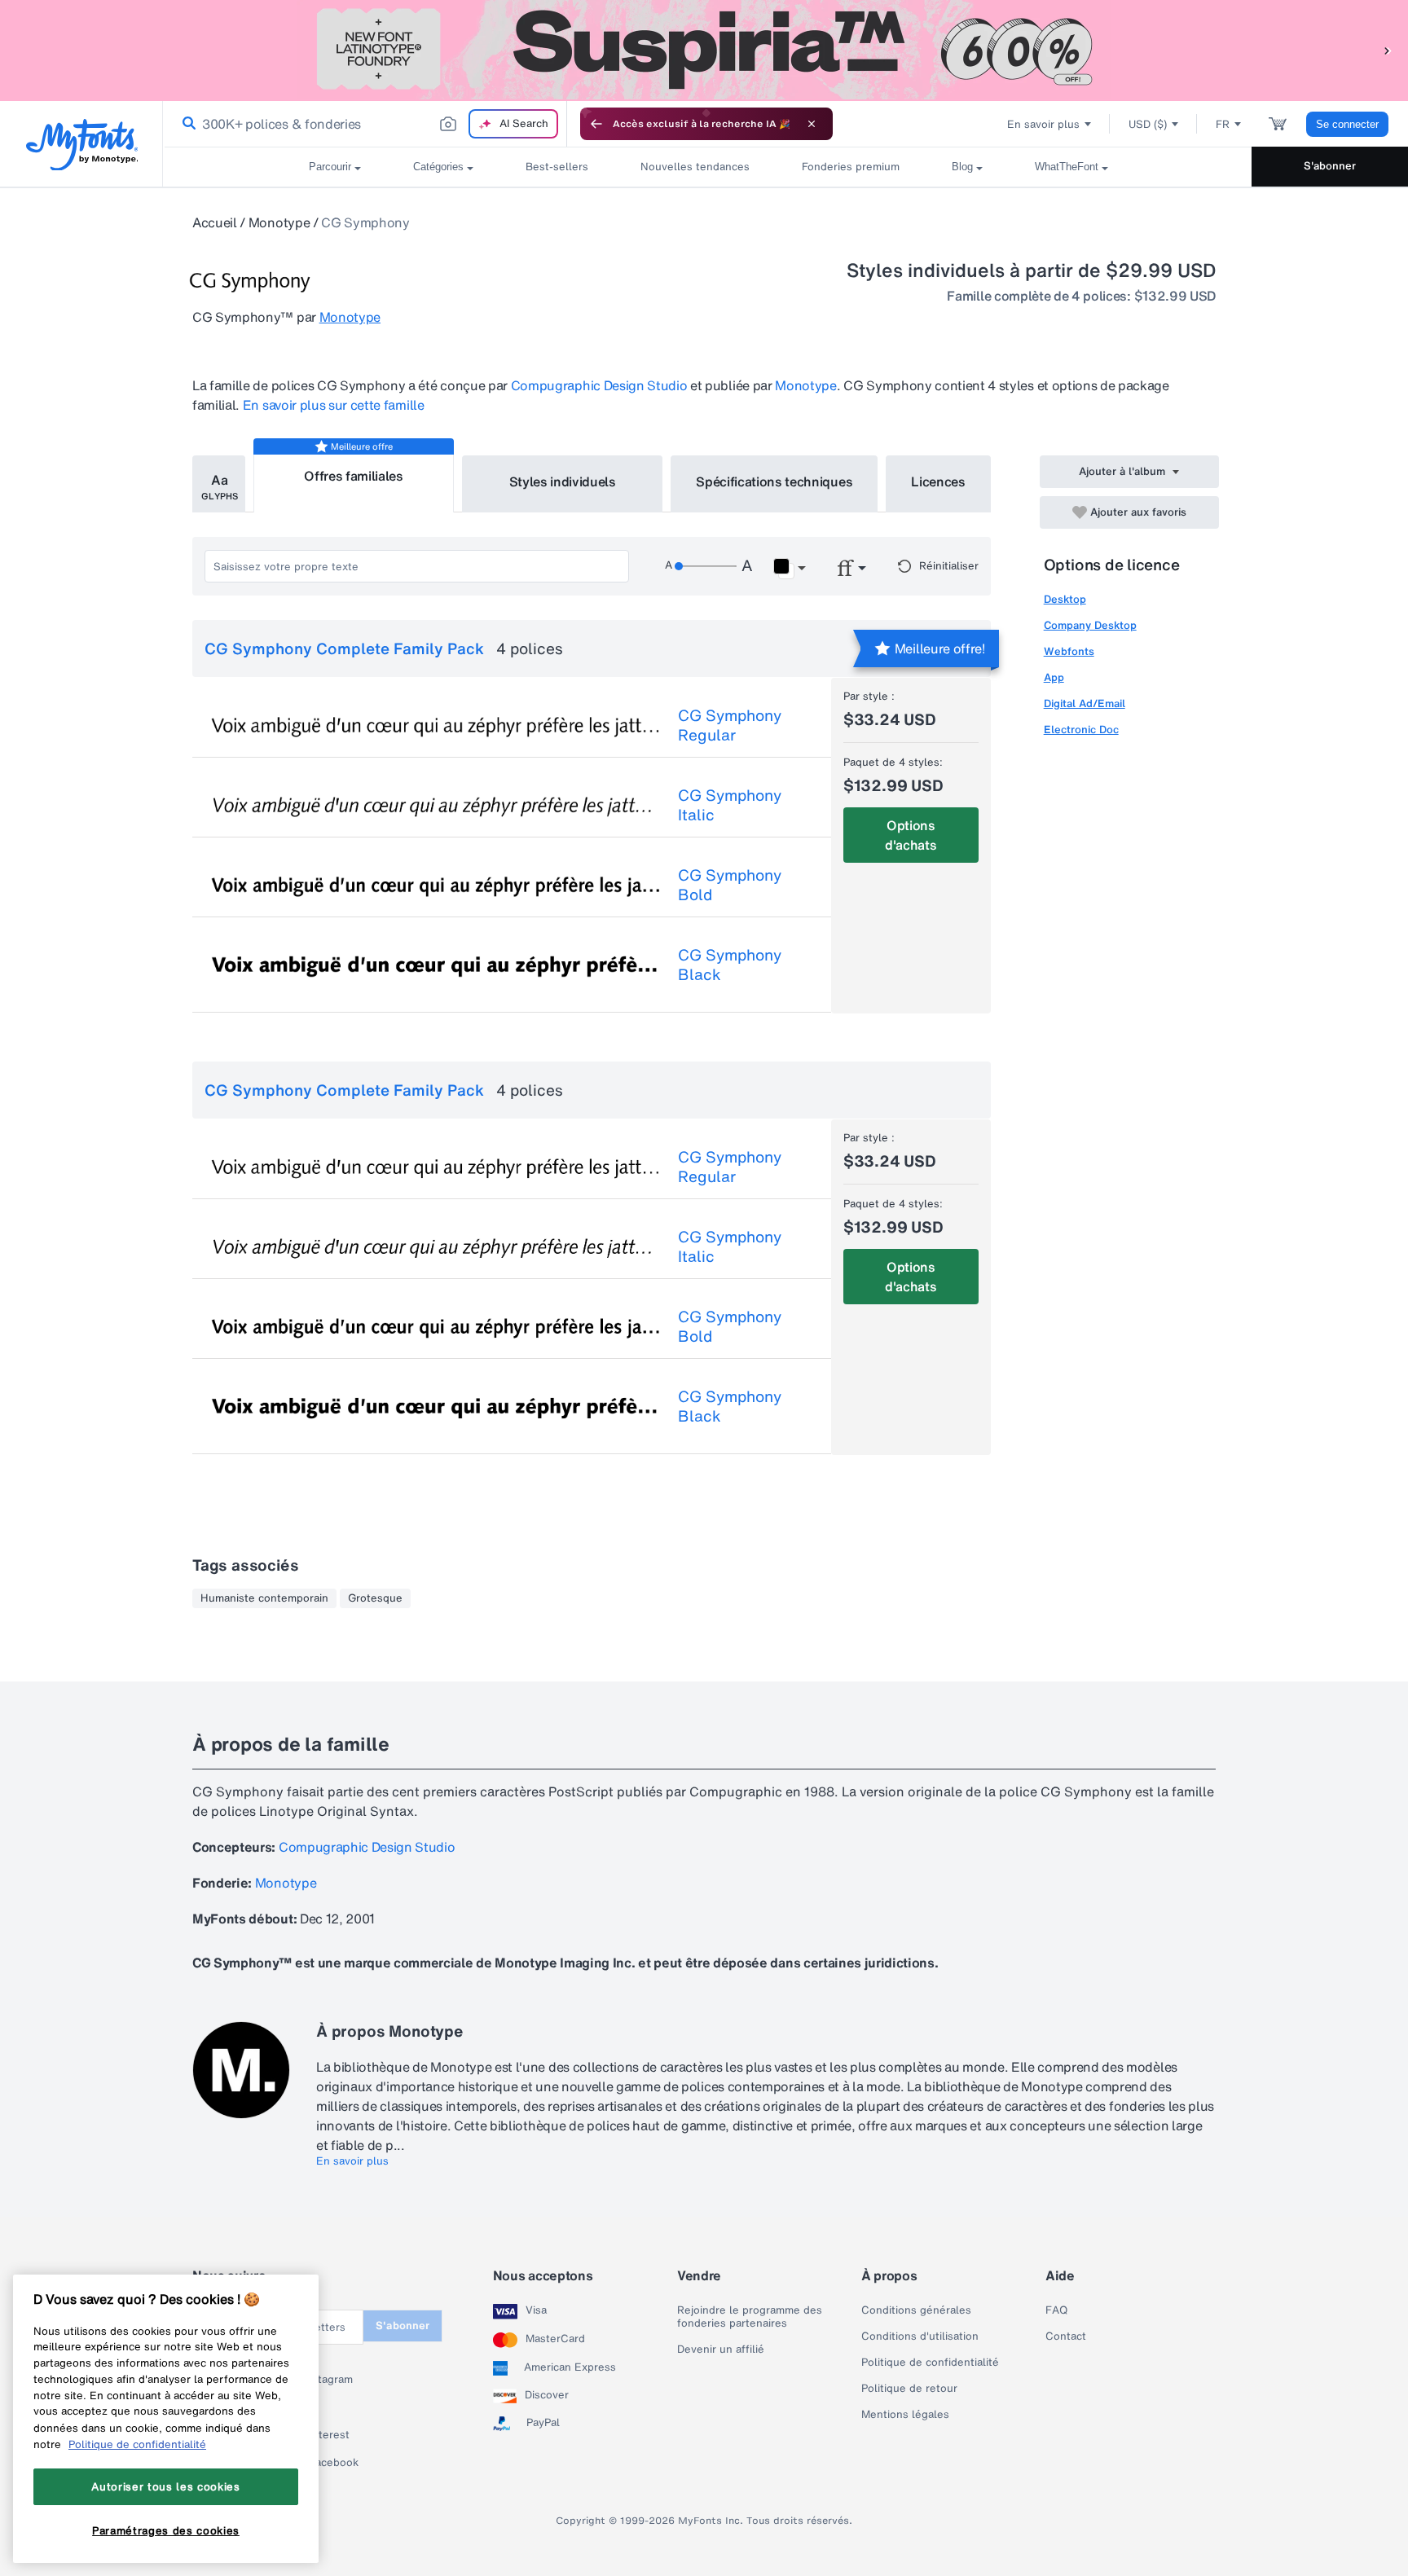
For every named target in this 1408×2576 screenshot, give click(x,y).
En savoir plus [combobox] (1043, 124)
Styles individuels (563, 481)
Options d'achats (911, 835)
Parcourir (330, 167)
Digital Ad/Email (1085, 703)
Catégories (438, 167)
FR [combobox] (1223, 124)
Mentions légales (905, 2415)
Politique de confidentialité (930, 2363)
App (1054, 677)
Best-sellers (557, 167)
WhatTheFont (1067, 167)
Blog (962, 167)
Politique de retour (909, 2389)
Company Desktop (1090, 625)
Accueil (215, 222)
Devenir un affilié (721, 2350)
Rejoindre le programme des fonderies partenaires (750, 2317)
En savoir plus (352, 2161)
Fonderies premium (851, 167)
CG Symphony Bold (730, 885)
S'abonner (1330, 166)
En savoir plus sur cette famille (334, 405)
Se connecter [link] (1347, 124)
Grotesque (375, 1598)
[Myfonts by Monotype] (82, 145)
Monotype (279, 222)
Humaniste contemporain (264, 1598)
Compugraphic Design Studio (599, 385)
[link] (186, 124)
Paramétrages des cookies (166, 2530)
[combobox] (365, 124)
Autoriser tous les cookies (165, 2486)
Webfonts (1069, 651)
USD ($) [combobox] (1148, 124)
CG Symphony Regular (730, 725)
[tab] (219, 484)
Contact (1066, 2336)
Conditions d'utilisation (920, 2336)
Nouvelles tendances (695, 167)
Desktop (1065, 599)
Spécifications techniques (774, 481)
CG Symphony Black (730, 965)
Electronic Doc (1081, 730)
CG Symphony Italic (730, 805)
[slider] (706, 566)
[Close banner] (812, 124)
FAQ (1056, 2310)
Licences (938, 481)
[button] (1388, 50)
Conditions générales (916, 2310)
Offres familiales (354, 476)
